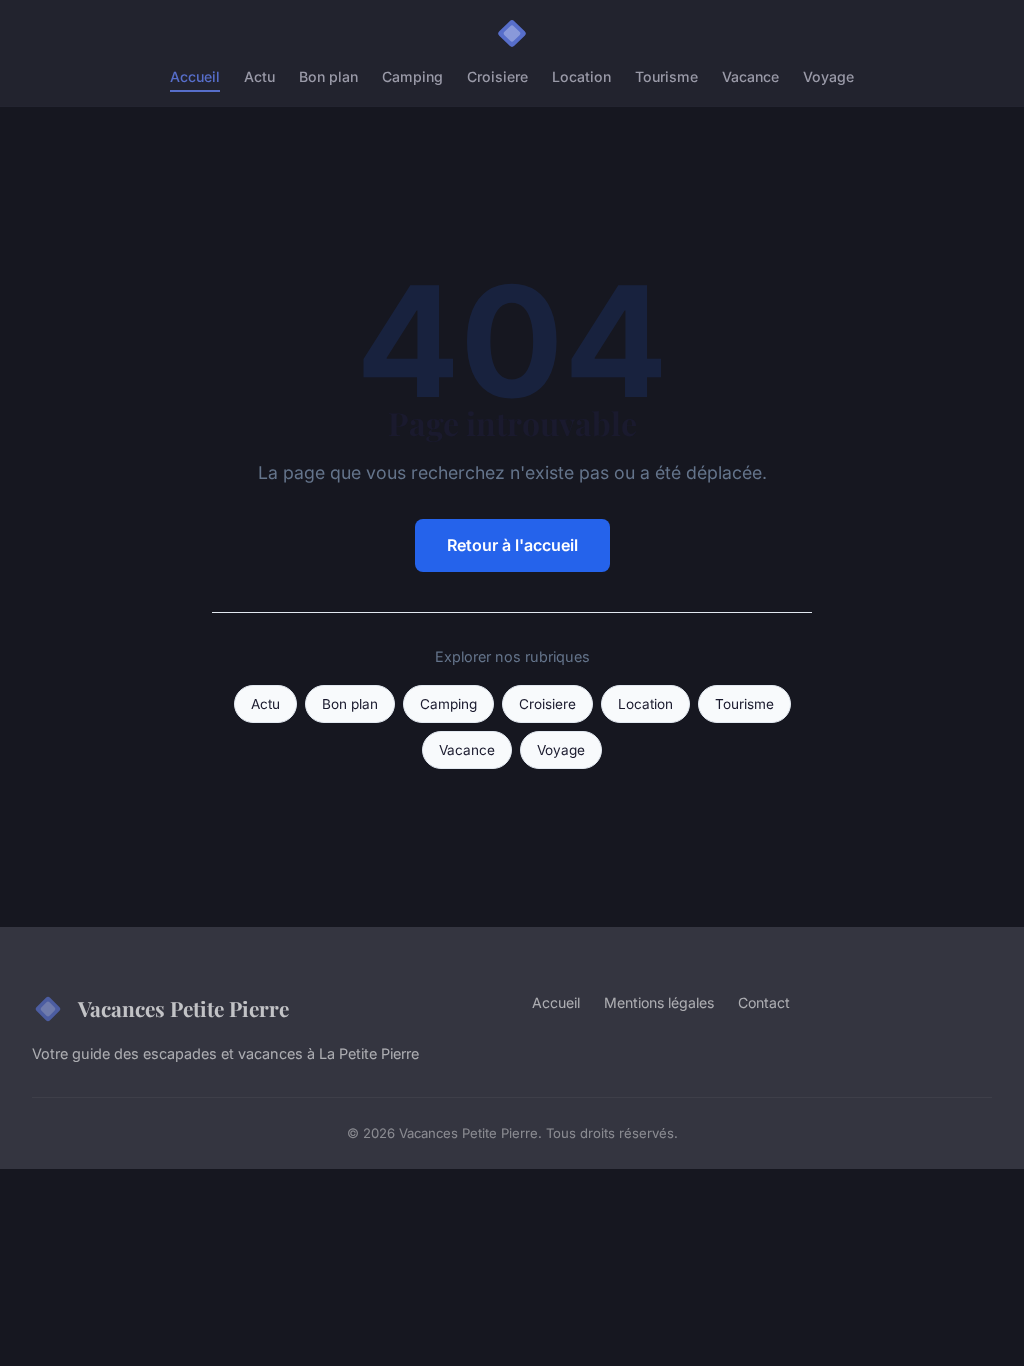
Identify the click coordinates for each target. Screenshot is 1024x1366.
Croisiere (497, 76)
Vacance (750, 76)
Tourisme (666, 76)
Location (581, 76)
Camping (412, 76)
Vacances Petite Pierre (183, 1008)
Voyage (828, 76)
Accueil (195, 76)
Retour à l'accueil (512, 545)
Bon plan (328, 76)
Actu (259, 76)
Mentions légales (659, 1002)
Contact (764, 1002)
